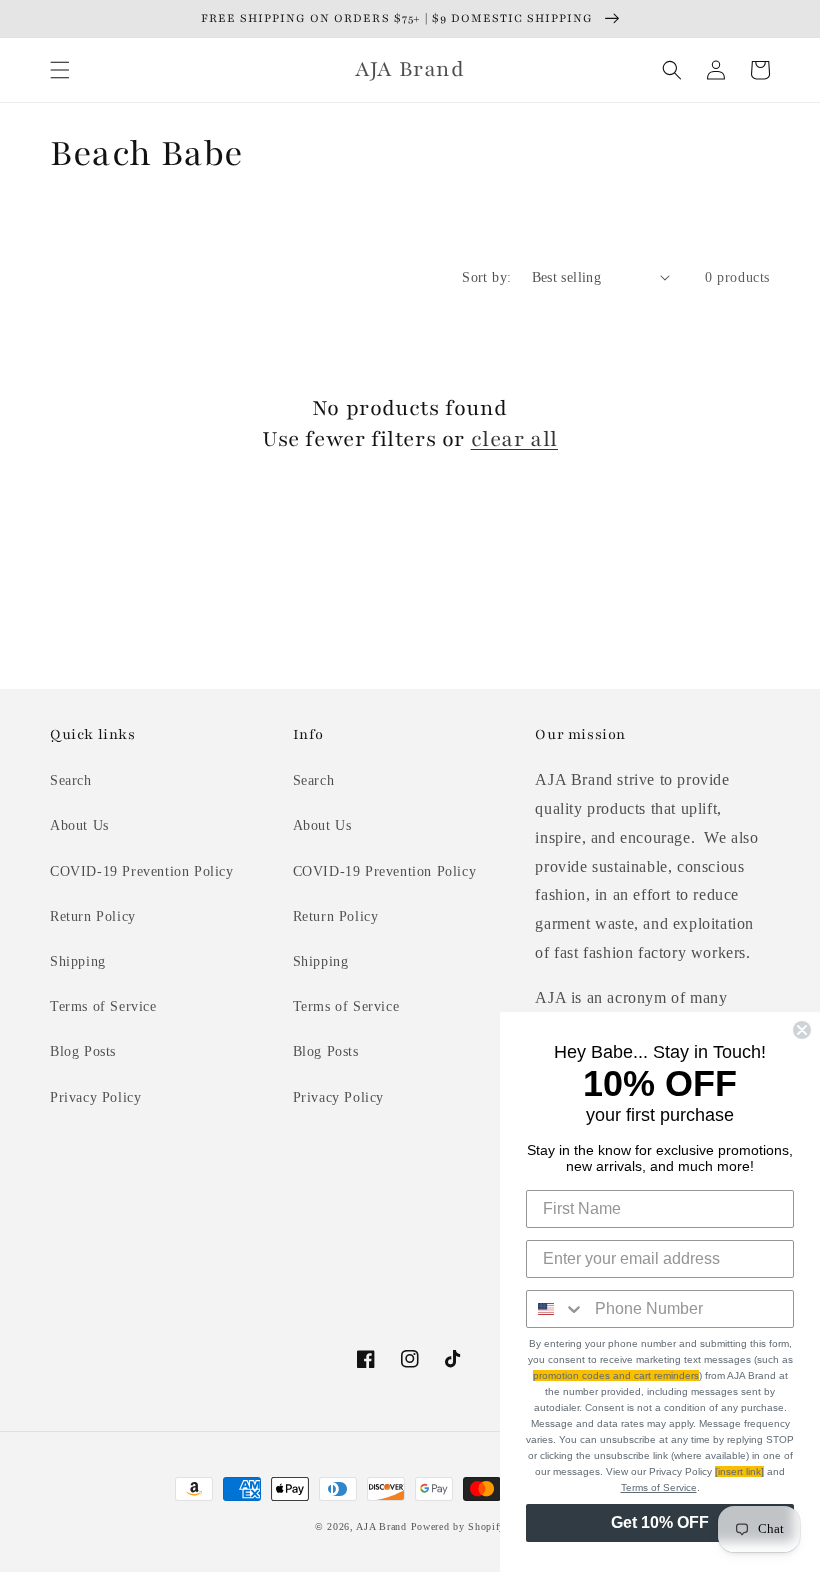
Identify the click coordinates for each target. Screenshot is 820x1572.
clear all (514, 439)
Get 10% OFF (660, 1522)
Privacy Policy (95, 1097)
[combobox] (556, 1309)
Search (71, 780)
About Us (79, 825)
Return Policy (93, 916)
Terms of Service (103, 1006)
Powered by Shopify (458, 1526)
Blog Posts (83, 1051)
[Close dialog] (802, 1030)
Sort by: (486, 277)
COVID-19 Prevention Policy (142, 871)
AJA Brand (381, 1526)
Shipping (78, 961)
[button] (60, 70)
